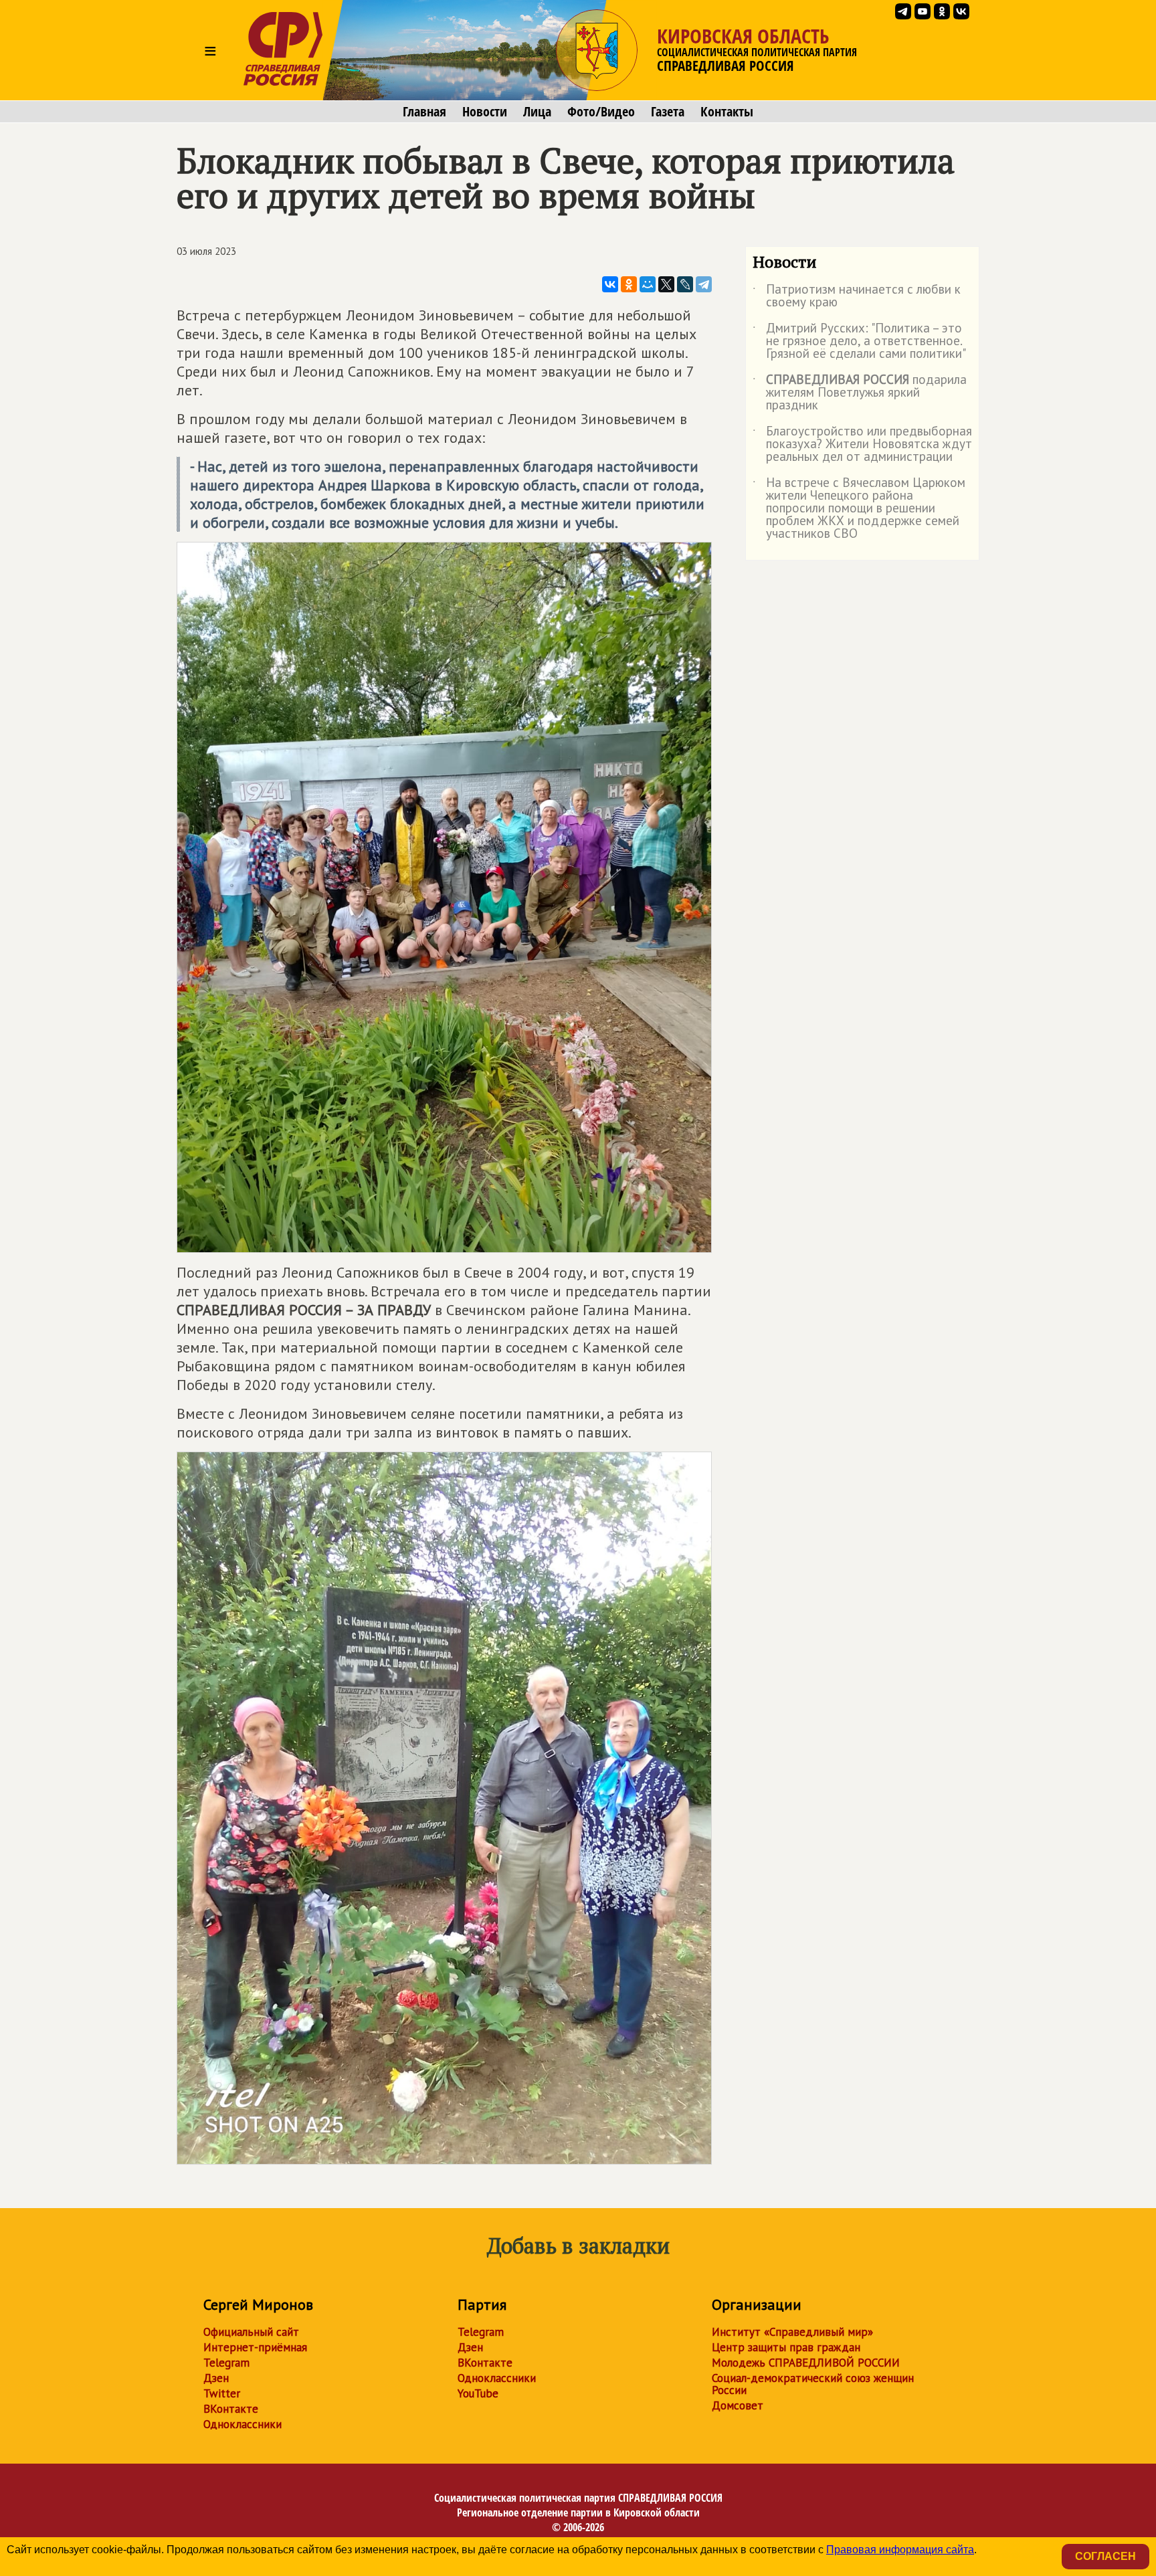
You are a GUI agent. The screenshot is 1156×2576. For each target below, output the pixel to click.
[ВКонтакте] (610, 284)
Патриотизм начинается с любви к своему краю (857, 296)
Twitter (222, 2393)
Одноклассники (243, 2424)
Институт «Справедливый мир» (792, 2332)
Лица (537, 112)
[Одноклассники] (629, 284)
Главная (424, 112)
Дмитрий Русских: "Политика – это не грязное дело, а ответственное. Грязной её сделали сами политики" (859, 341)
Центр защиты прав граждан (786, 2347)
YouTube (478, 2393)
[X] (666, 284)
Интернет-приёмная (255, 2347)
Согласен (1105, 2556)
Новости (485, 112)
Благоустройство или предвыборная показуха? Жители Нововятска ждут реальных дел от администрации (862, 444)
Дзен (216, 2378)
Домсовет (738, 2405)
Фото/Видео (601, 112)
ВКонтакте (231, 2409)
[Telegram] (704, 284)
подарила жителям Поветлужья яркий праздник (860, 393)
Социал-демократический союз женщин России (813, 2384)
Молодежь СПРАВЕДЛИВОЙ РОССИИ (806, 2363)
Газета (668, 112)
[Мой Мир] (648, 284)
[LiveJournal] (685, 284)
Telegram (226, 2363)
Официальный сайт (251, 2332)
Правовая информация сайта (900, 2550)
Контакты (727, 112)
